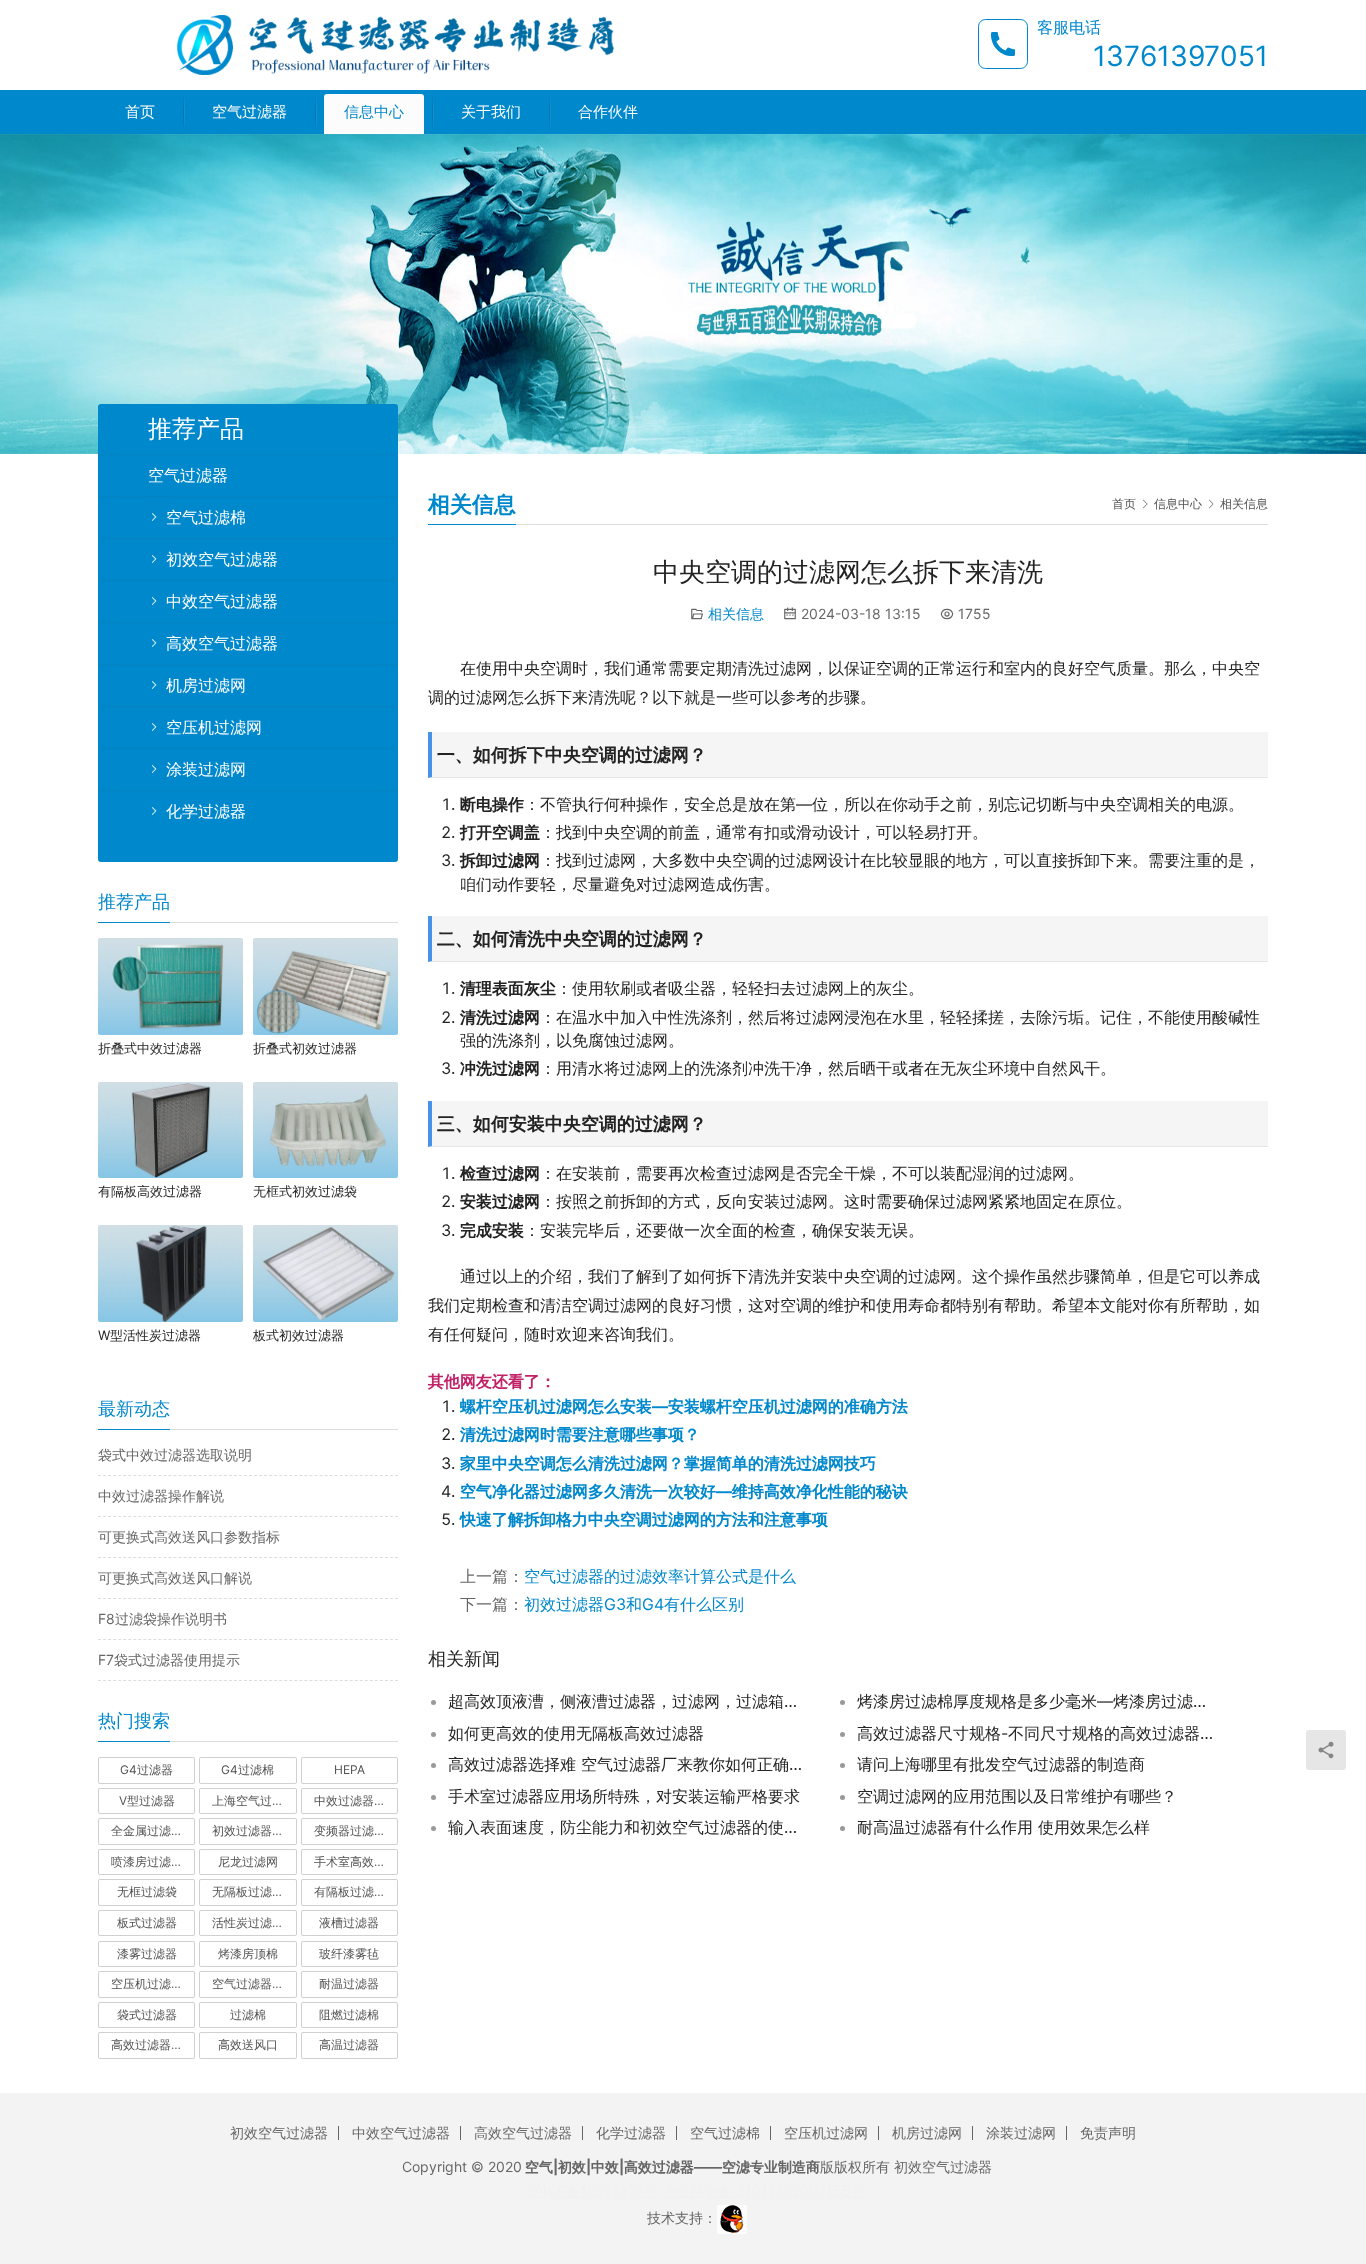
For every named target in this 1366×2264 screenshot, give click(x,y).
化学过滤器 (206, 811)
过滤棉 (248, 2014)
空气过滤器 (249, 111)
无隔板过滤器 (248, 1891)
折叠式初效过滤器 (305, 1048)
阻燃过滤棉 (349, 2014)
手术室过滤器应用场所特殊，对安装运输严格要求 (624, 1796)
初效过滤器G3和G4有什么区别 (634, 1604)
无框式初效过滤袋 (305, 1191)
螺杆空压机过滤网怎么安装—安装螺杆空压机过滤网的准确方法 (684, 1406)
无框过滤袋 (147, 1891)
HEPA (349, 1769)
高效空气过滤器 (222, 643)
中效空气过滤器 (222, 601)
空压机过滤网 (214, 727)
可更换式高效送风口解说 (175, 1577)
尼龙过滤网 (248, 1861)
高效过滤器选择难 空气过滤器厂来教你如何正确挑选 (628, 1764)
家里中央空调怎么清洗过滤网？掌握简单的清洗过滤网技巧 (668, 1463)
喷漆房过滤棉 (147, 1861)
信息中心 (374, 111)
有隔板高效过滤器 (150, 1191)
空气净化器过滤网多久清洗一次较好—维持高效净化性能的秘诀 (684, 1491)
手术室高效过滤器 (356, 1861)
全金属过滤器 (147, 1830)
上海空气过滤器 (254, 1800)
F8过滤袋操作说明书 (162, 1618)
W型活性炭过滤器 (149, 1335)
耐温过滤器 (349, 1983)
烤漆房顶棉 (248, 1953)
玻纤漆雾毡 (349, 1953)
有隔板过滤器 (350, 1891)
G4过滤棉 (247, 1769)
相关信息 (736, 613)
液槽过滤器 (349, 1922)
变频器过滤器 (350, 1830)
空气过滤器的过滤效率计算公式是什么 (660, 1576)
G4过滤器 (146, 1769)
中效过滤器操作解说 (161, 1495)
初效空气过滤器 (222, 559)
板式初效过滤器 (298, 1335)
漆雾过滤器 (147, 1953)
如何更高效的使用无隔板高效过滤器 (576, 1733)
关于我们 (491, 111)
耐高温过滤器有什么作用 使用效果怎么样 (1003, 1827)
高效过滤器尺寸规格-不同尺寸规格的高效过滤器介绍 (1037, 1733)
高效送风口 (248, 2044)
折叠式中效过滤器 (150, 1048)
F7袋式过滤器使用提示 (169, 1659)
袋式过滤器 (147, 2014)
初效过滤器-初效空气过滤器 (254, 1830)
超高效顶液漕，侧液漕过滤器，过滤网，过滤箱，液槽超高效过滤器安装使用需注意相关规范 (628, 1701)
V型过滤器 (147, 1800)
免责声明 (1108, 2132)
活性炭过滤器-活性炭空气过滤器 (254, 1922)
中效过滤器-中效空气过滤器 (356, 1800)
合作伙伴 (608, 111)
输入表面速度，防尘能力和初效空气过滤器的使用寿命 (628, 1827)
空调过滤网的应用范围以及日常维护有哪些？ (1017, 1796)
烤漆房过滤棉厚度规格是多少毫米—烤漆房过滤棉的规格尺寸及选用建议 (1037, 1701)
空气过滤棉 (206, 517)
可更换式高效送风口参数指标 (189, 1536)
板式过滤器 (147, 1922)
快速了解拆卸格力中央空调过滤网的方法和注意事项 (644, 1519)
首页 (140, 111)
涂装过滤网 (206, 769)
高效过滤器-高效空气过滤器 (153, 2044)
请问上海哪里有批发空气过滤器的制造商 (1001, 1764)
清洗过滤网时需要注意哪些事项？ (580, 1434)
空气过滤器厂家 (254, 1983)
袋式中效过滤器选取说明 (175, 1454)
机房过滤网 (206, 685)
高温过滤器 (349, 2044)
